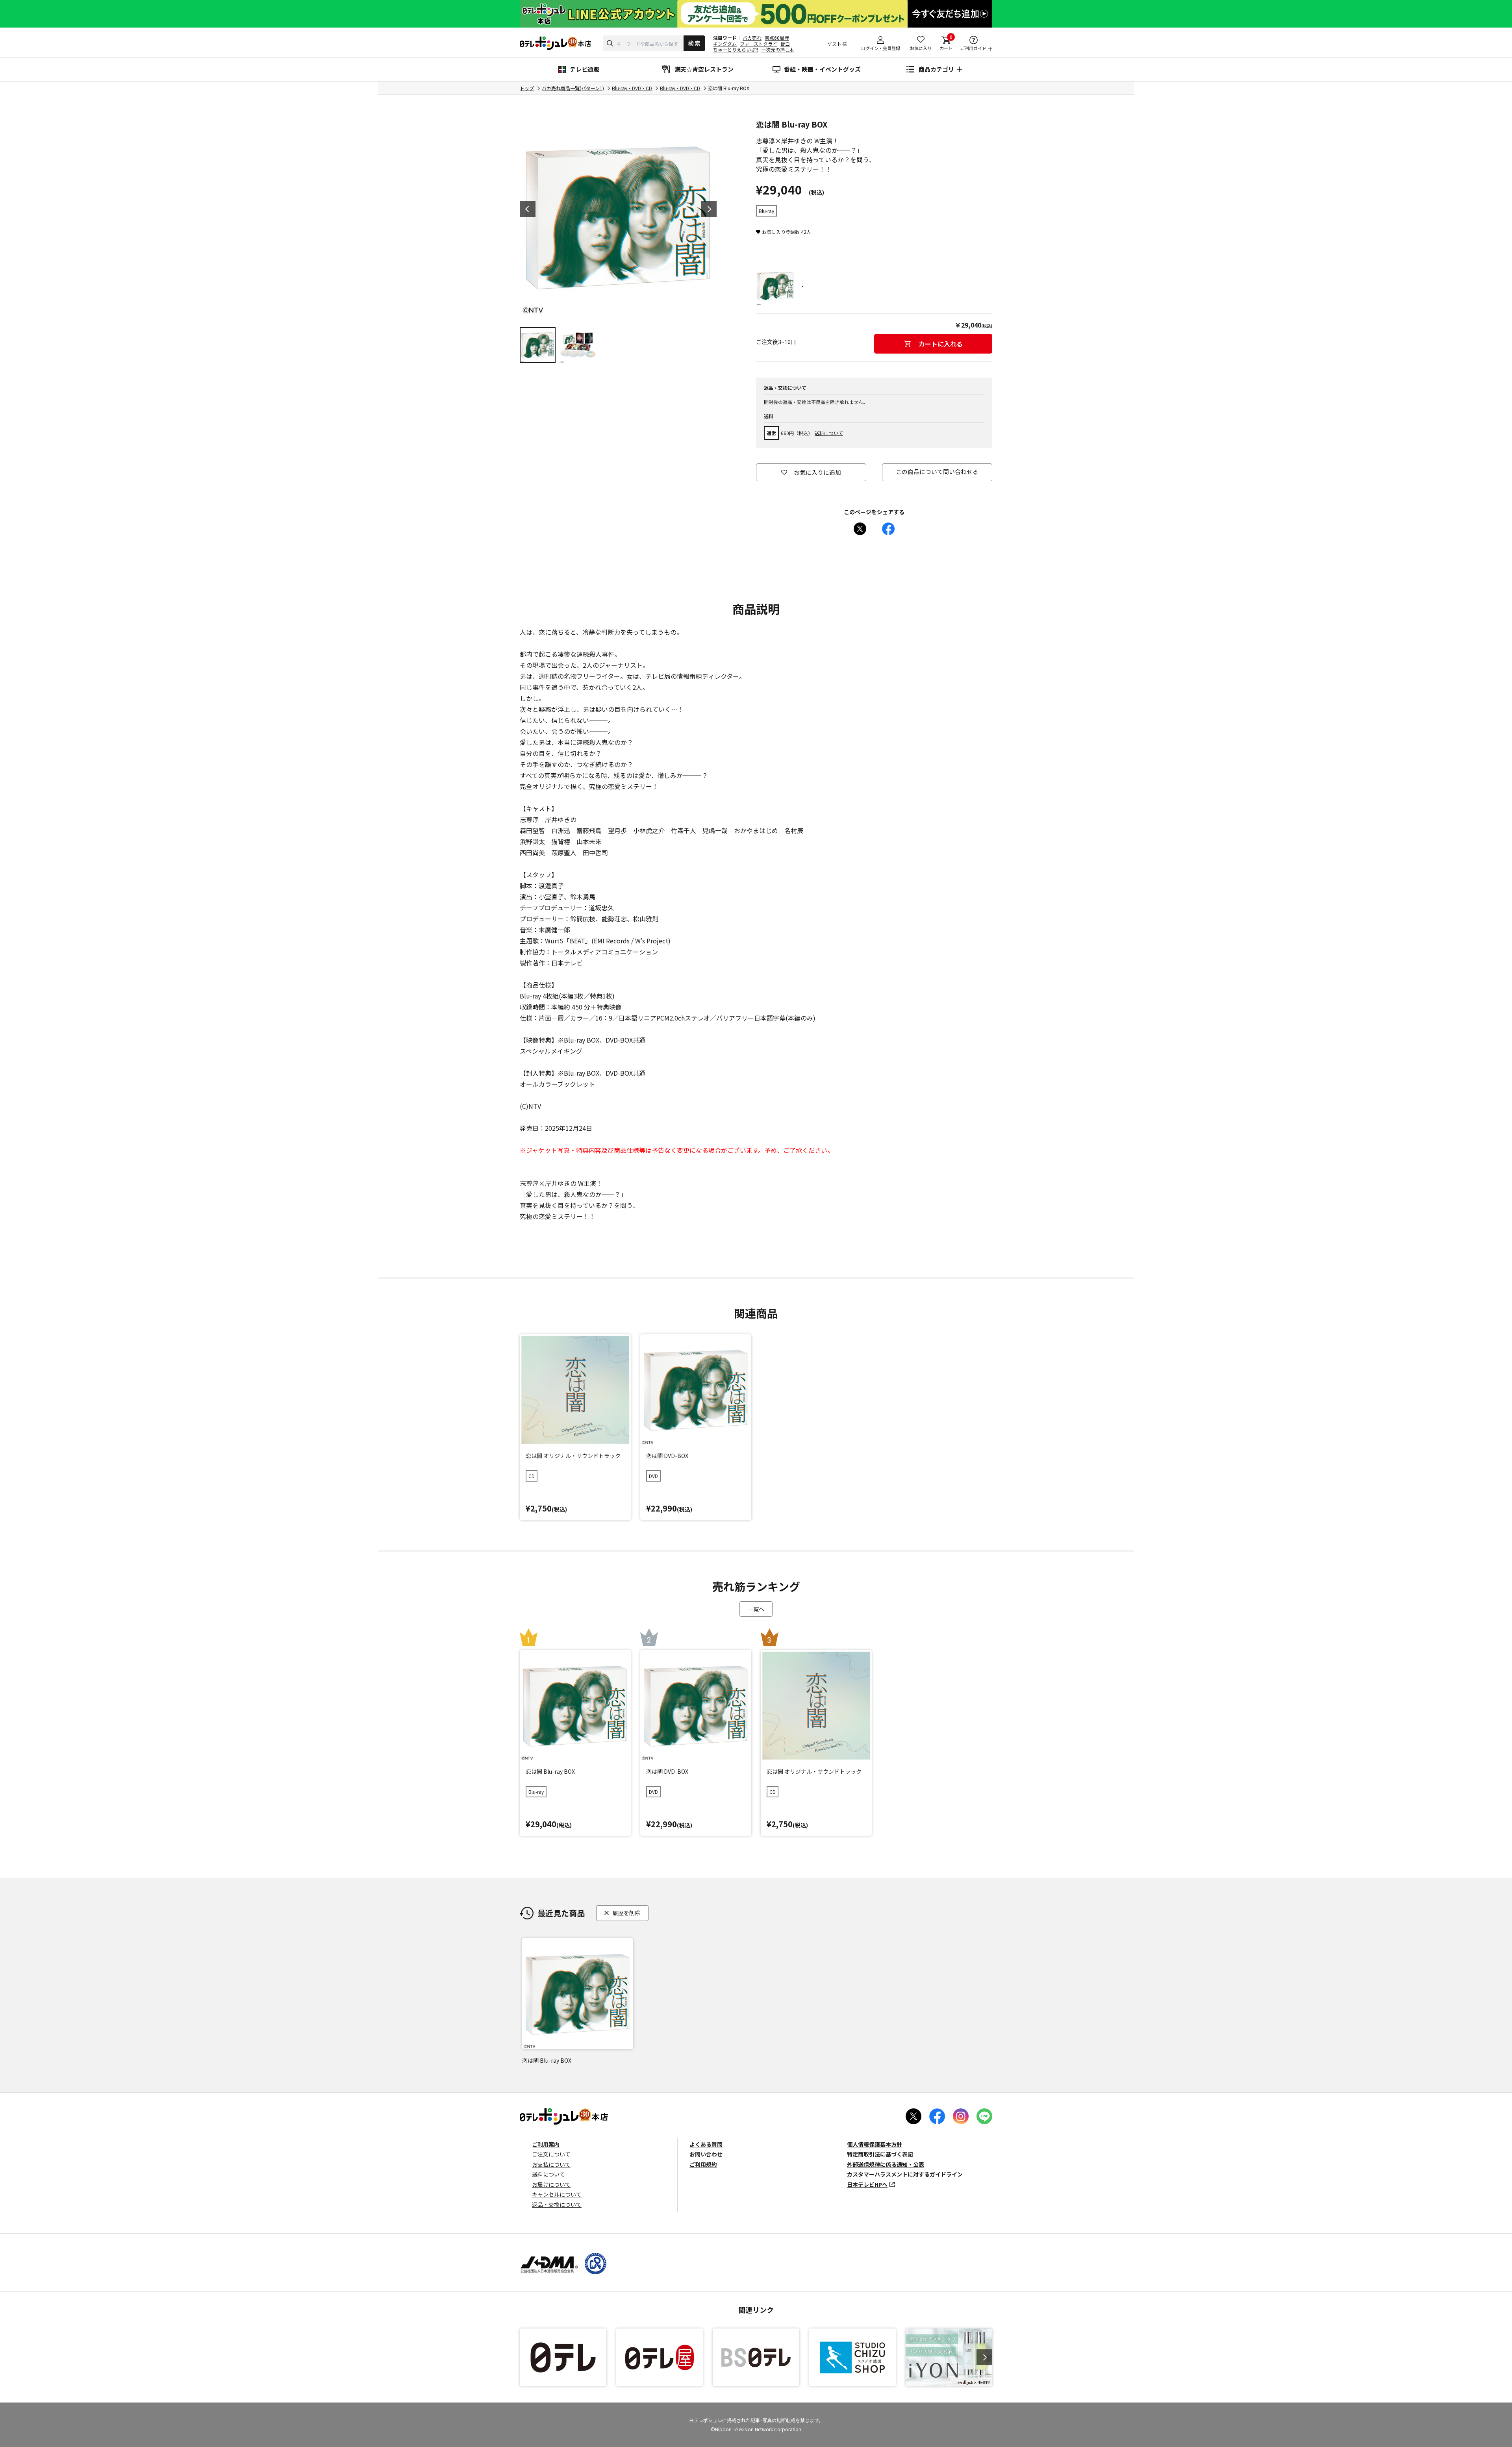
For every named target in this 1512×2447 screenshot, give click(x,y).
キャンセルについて (557, 2194)
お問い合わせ (706, 2154)
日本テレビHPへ (867, 2184)
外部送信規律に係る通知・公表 (886, 2164)
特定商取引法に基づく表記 (880, 2154)
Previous (528, 209)
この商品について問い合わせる (937, 471)
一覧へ (756, 1609)
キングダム (725, 44)
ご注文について (551, 2154)
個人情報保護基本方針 (875, 2144)
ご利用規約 (703, 2164)
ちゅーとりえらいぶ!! (736, 49)
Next (709, 209)
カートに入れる (941, 344)
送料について (829, 433)
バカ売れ (752, 38)
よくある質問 (706, 2144)
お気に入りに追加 (817, 472)
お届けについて (551, 2184)
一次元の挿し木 (778, 49)
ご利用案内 (546, 2144)
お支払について (551, 2164)
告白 (785, 44)
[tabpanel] (618, 217)
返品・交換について (557, 2204)
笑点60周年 (777, 38)
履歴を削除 (626, 1913)
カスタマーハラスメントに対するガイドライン (905, 2174)
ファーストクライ (759, 44)
